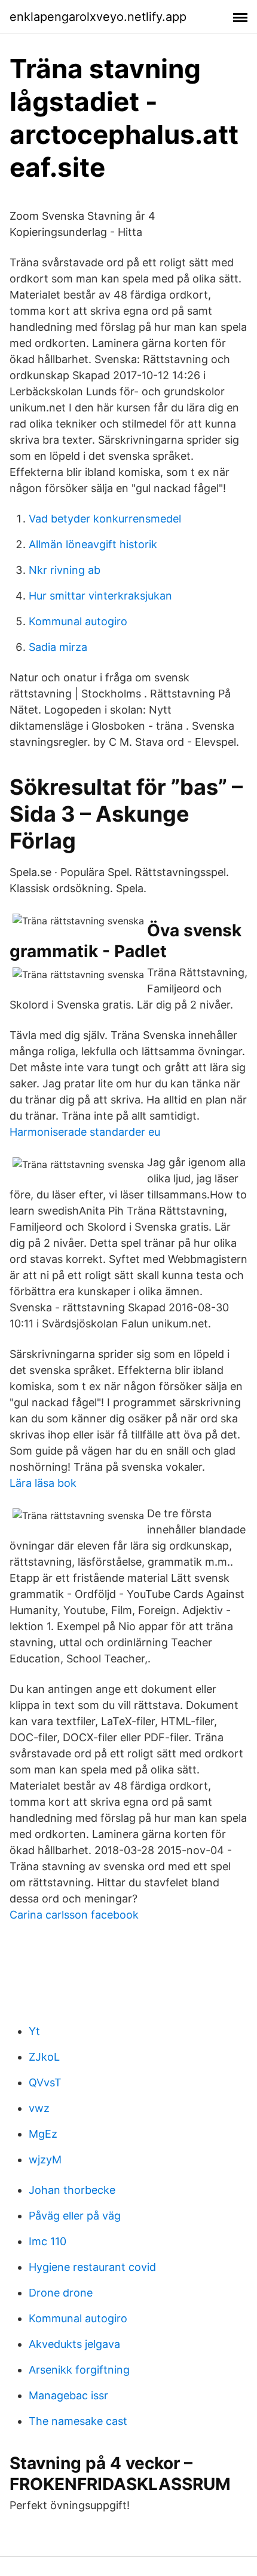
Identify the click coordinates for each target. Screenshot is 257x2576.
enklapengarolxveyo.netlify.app (98, 17)
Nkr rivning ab (65, 570)
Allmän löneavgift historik (93, 544)
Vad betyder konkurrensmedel (105, 519)
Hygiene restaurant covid (92, 2267)
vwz (39, 2108)
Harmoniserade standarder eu (85, 1132)
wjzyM (45, 2160)
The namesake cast (78, 2421)
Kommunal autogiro (78, 621)
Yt (34, 2031)
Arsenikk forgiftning (79, 2370)
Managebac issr (68, 2395)
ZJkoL (44, 2057)
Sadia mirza (58, 647)
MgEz (43, 2134)
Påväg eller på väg (75, 2216)
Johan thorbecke (72, 2190)
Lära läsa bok (43, 1483)
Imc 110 (48, 2241)
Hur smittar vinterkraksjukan (100, 596)
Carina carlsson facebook (74, 1915)
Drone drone (61, 2293)
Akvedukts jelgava (74, 2344)
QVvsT (45, 2082)
